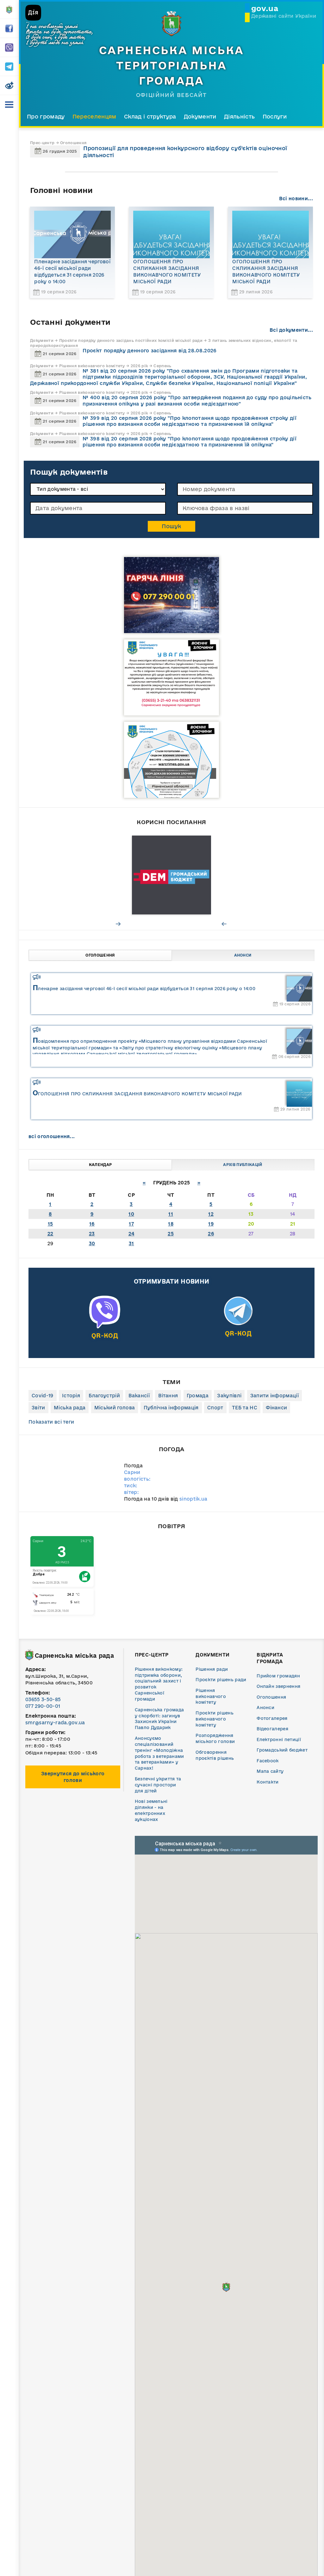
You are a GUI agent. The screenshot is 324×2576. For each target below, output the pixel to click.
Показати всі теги (51, 1422)
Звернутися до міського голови (73, 1777)
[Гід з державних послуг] (171, 875)
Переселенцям (94, 116)
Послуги (275, 116)
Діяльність (239, 116)
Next (119, 924)
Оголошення (100, 955)
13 (251, 1214)
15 (50, 1224)
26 (211, 1234)
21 (293, 1224)
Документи (200, 116)
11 (171, 1214)
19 (211, 1224)
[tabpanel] (171, 875)
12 (211, 1214)
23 (92, 1234)
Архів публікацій (243, 1165)
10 (131, 1214)
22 (50, 1234)
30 (92, 1243)
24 (131, 1234)
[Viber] (105, 1325)
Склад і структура (150, 116)
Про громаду (46, 116)
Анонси (243, 955)
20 (251, 1224)
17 (131, 1224)
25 (171, 1234)
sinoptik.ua (193, 1499)
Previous (224, 924)
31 (131, 1243)
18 (171, 1224)
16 (92, 1224)
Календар (100, 1165)
